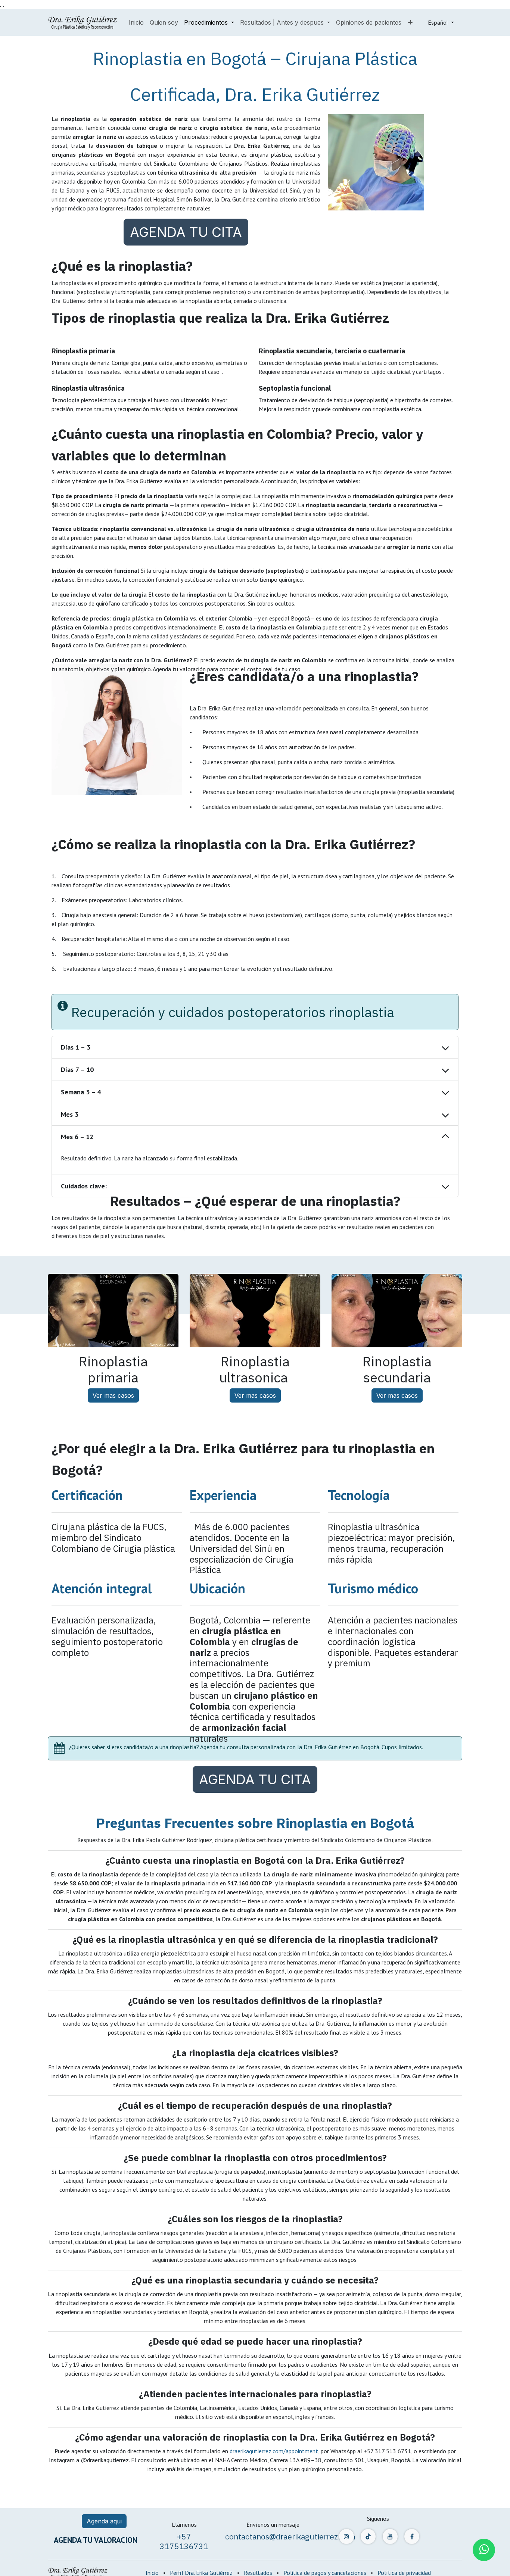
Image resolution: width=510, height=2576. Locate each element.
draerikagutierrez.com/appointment (274, 2451)
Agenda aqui (104, 2521)
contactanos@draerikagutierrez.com (290, 2536)
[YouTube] (390, 2536)
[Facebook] (412, 2536)
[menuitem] (136, 22)
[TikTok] (368, 2536)
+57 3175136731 (184, 2541)
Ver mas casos (113, 1395)
